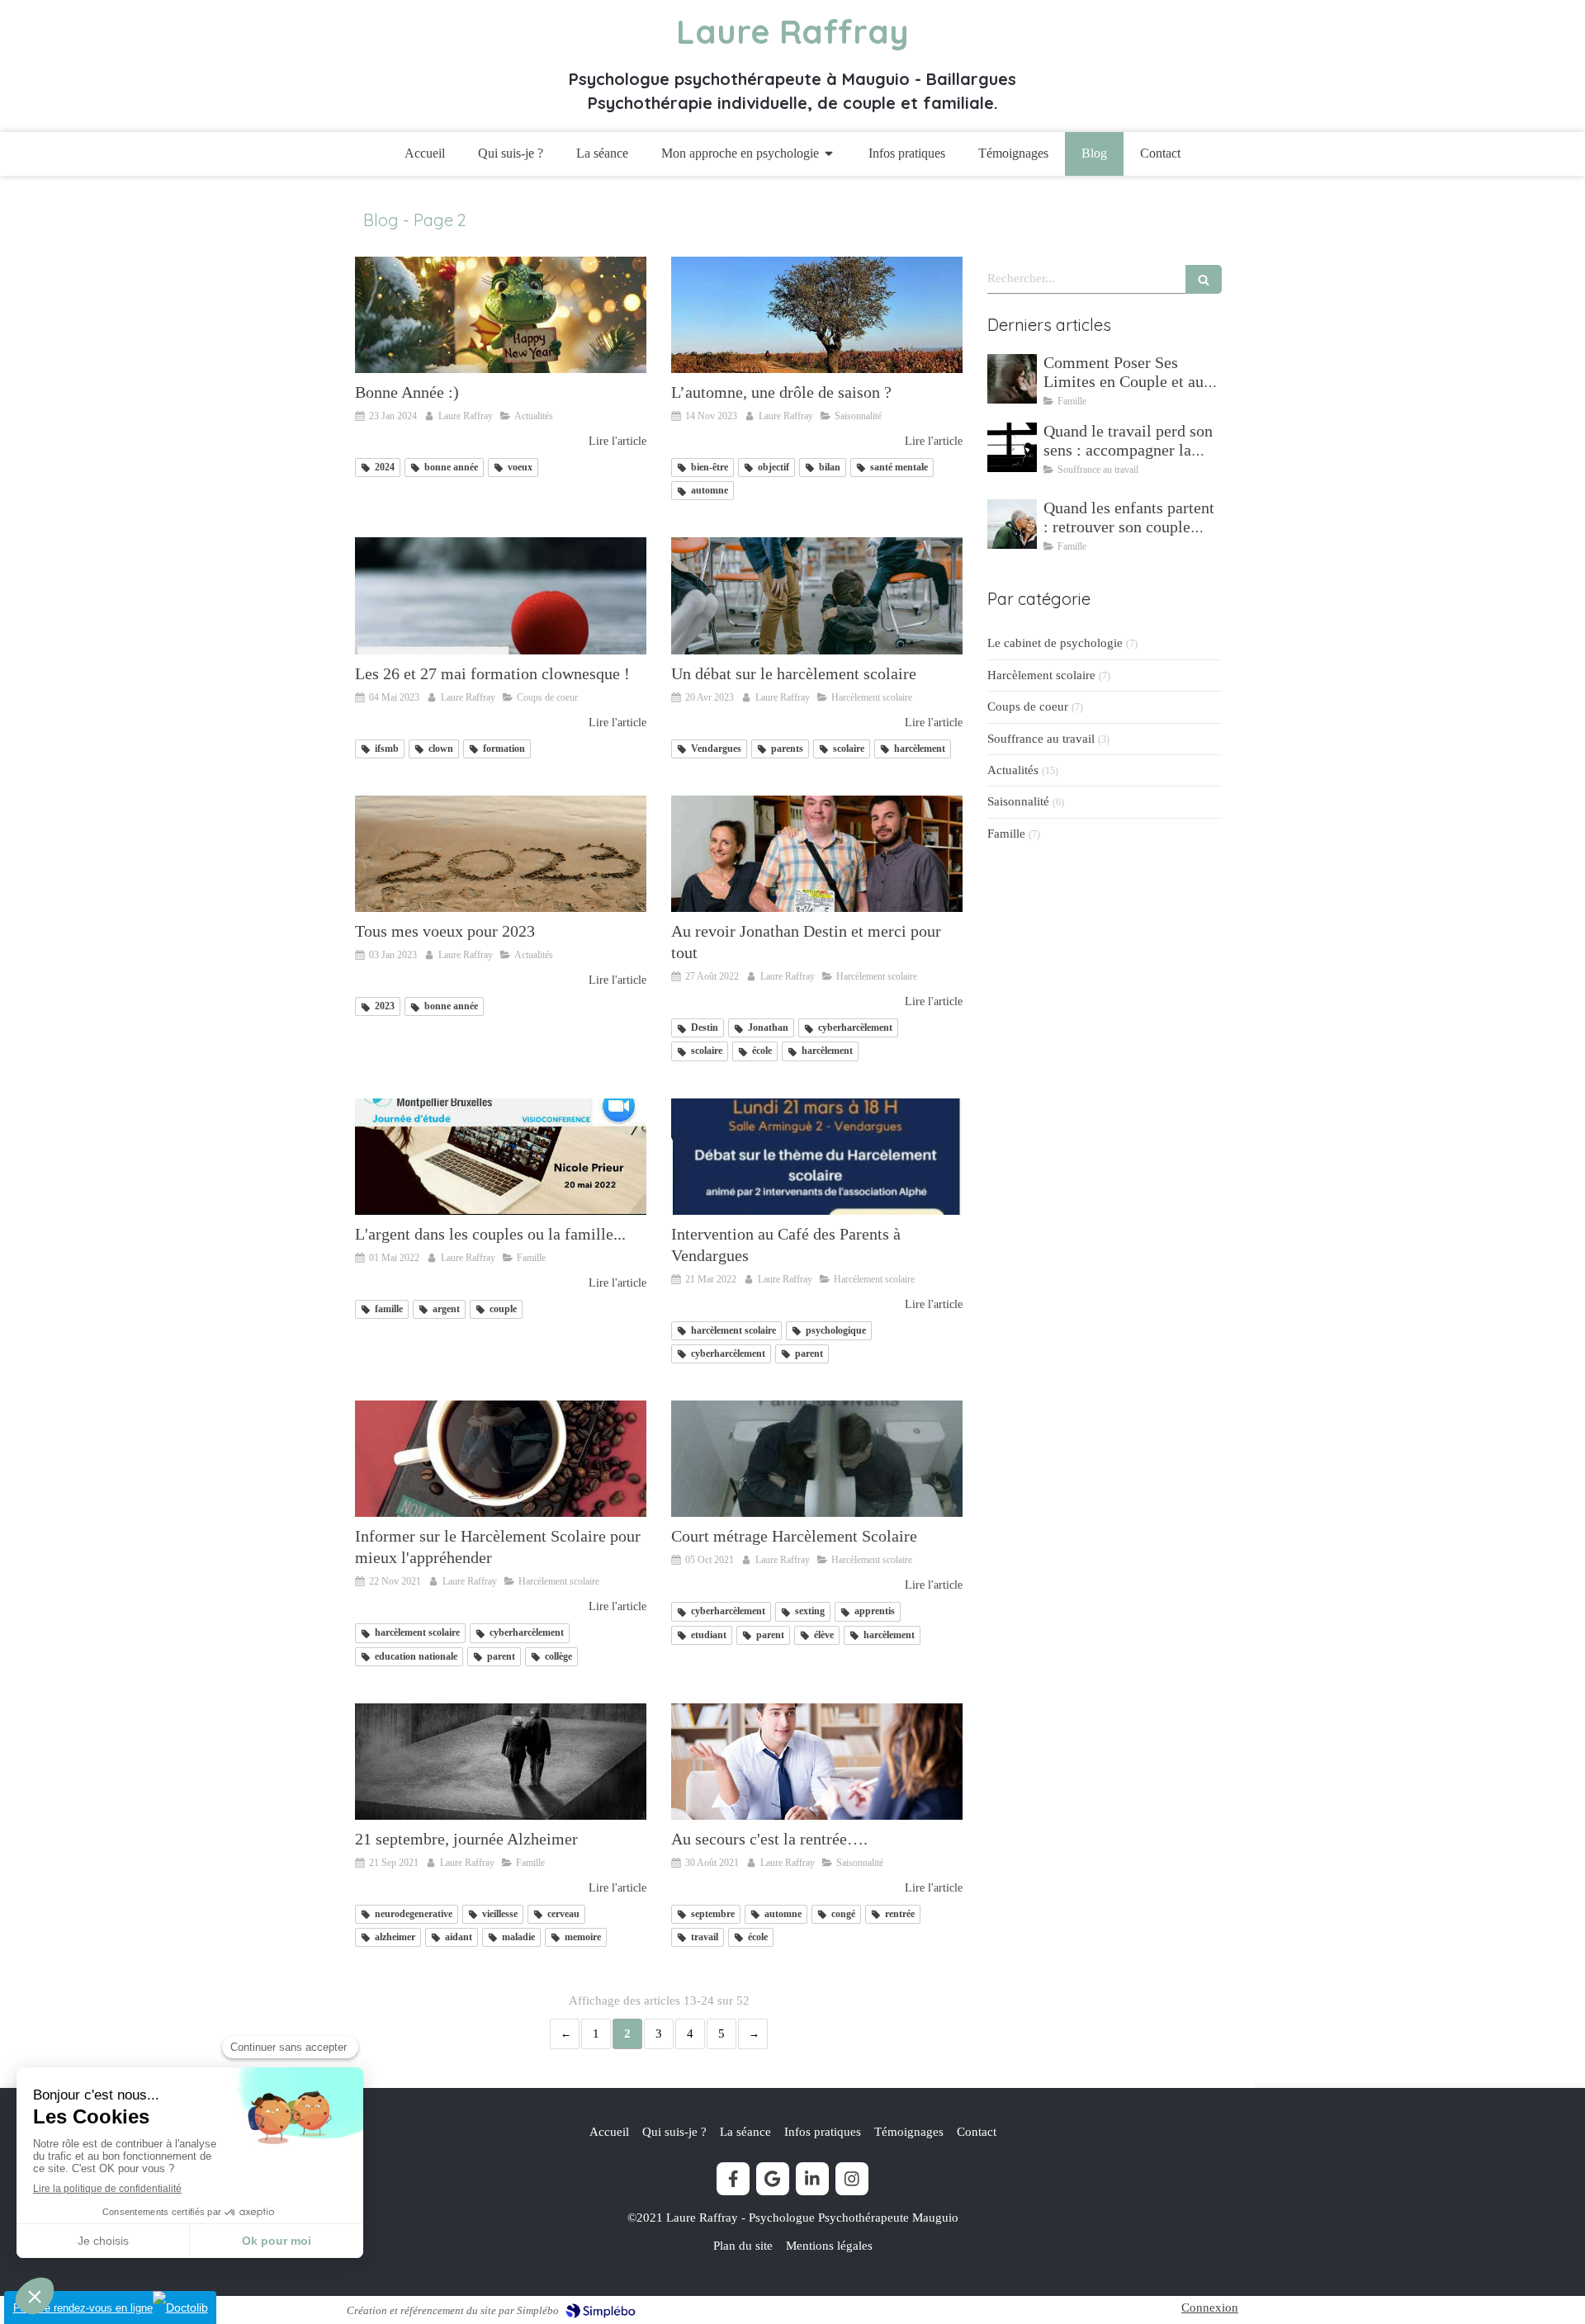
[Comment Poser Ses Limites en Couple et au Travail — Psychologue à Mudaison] (1012, 379)
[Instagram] (852, 2179)
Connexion (1210, 2307)
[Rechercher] (1204, 279)
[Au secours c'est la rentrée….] (817, 1762)
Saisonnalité (1018, 801)
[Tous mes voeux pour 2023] (501, 854)
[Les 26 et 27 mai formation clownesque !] (501, 595)
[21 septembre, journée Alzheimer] (501, 1762)
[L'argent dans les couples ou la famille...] (501, 1157)
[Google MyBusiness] (773, 2179)
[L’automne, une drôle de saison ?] (817, 315)
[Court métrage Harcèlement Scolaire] (817, 1459)
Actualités (1013, 770)
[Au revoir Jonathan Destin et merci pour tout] (817, 854)
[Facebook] (733, 2179)
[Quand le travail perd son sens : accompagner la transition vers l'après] (1012, 447)
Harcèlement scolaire (1041, 675)
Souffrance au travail (1041, 739)
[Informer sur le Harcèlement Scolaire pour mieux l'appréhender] (501, 1459)
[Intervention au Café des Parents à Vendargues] (817, 1157)
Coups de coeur (1028, 706)
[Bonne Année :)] (501, 315)
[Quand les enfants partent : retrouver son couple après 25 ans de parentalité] (1012, 524)
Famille (1006, 834)
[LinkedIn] (812, 2179)
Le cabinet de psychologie (1055, 643)
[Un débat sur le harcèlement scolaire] (817, 595)
